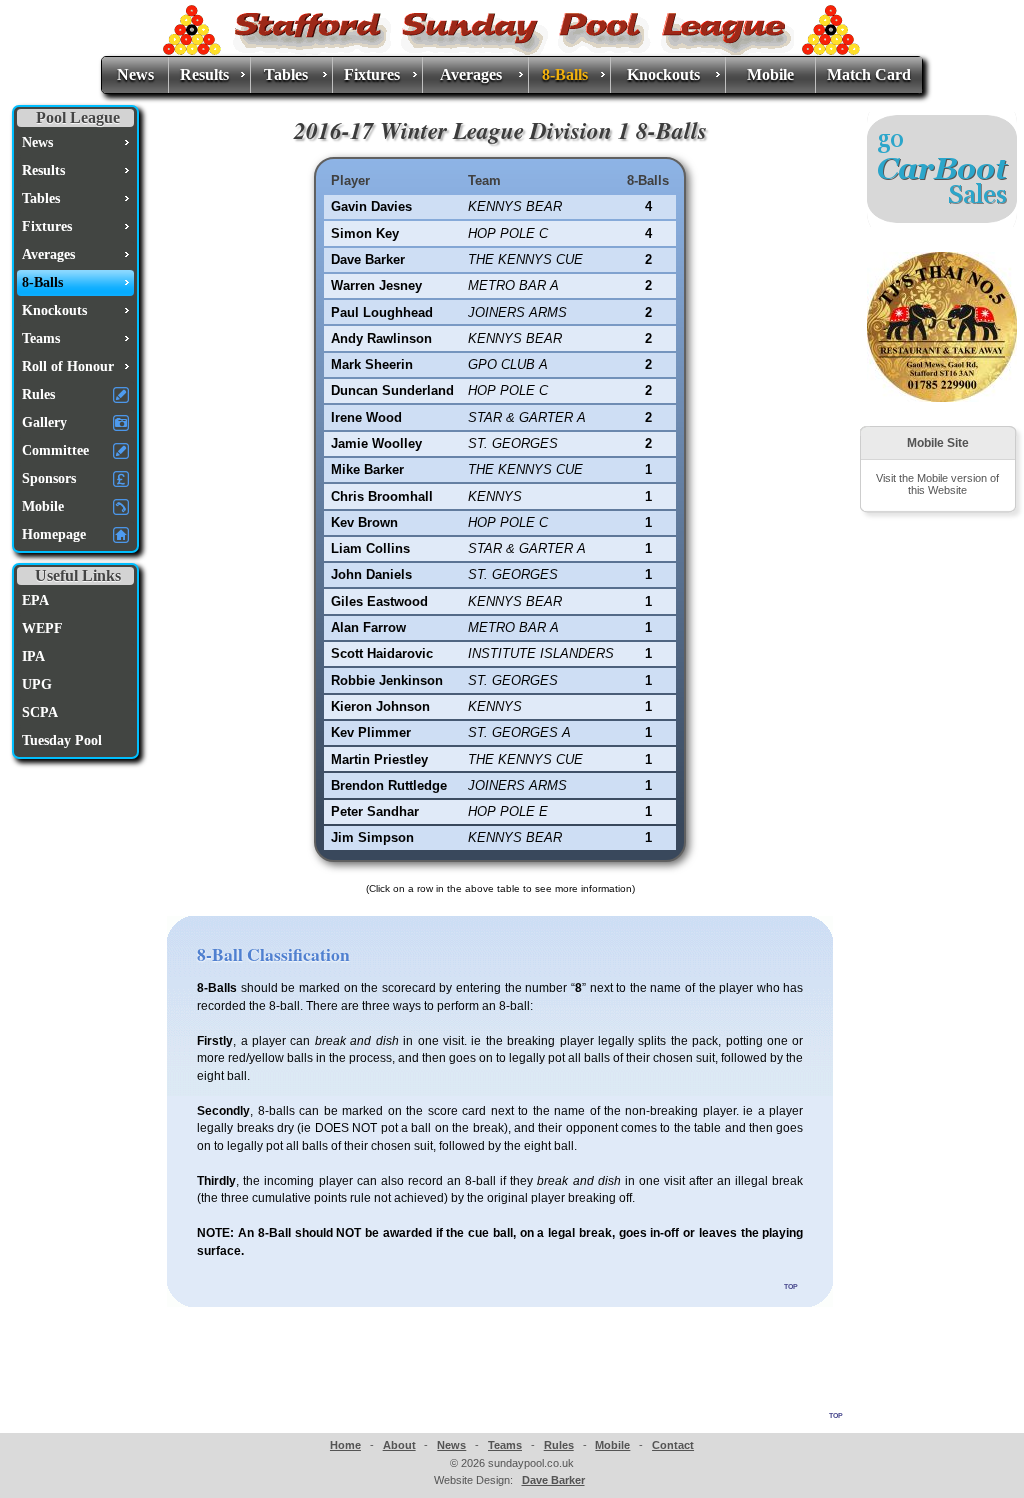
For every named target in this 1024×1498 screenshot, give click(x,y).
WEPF (42, 628)
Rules (559, 1445)
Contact (673, 1445)
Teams (505, 1445)
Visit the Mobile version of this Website (937, 484)
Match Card (869, 74)
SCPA (40, 712)
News (135, 74)
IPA (33, 656)
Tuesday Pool (62, 740)
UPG (37, 684)
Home (345, 1445)
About (399, 1445)
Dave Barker (553, 1480)
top (791, 1285)
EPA (35, 600)
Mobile (770, 74)
